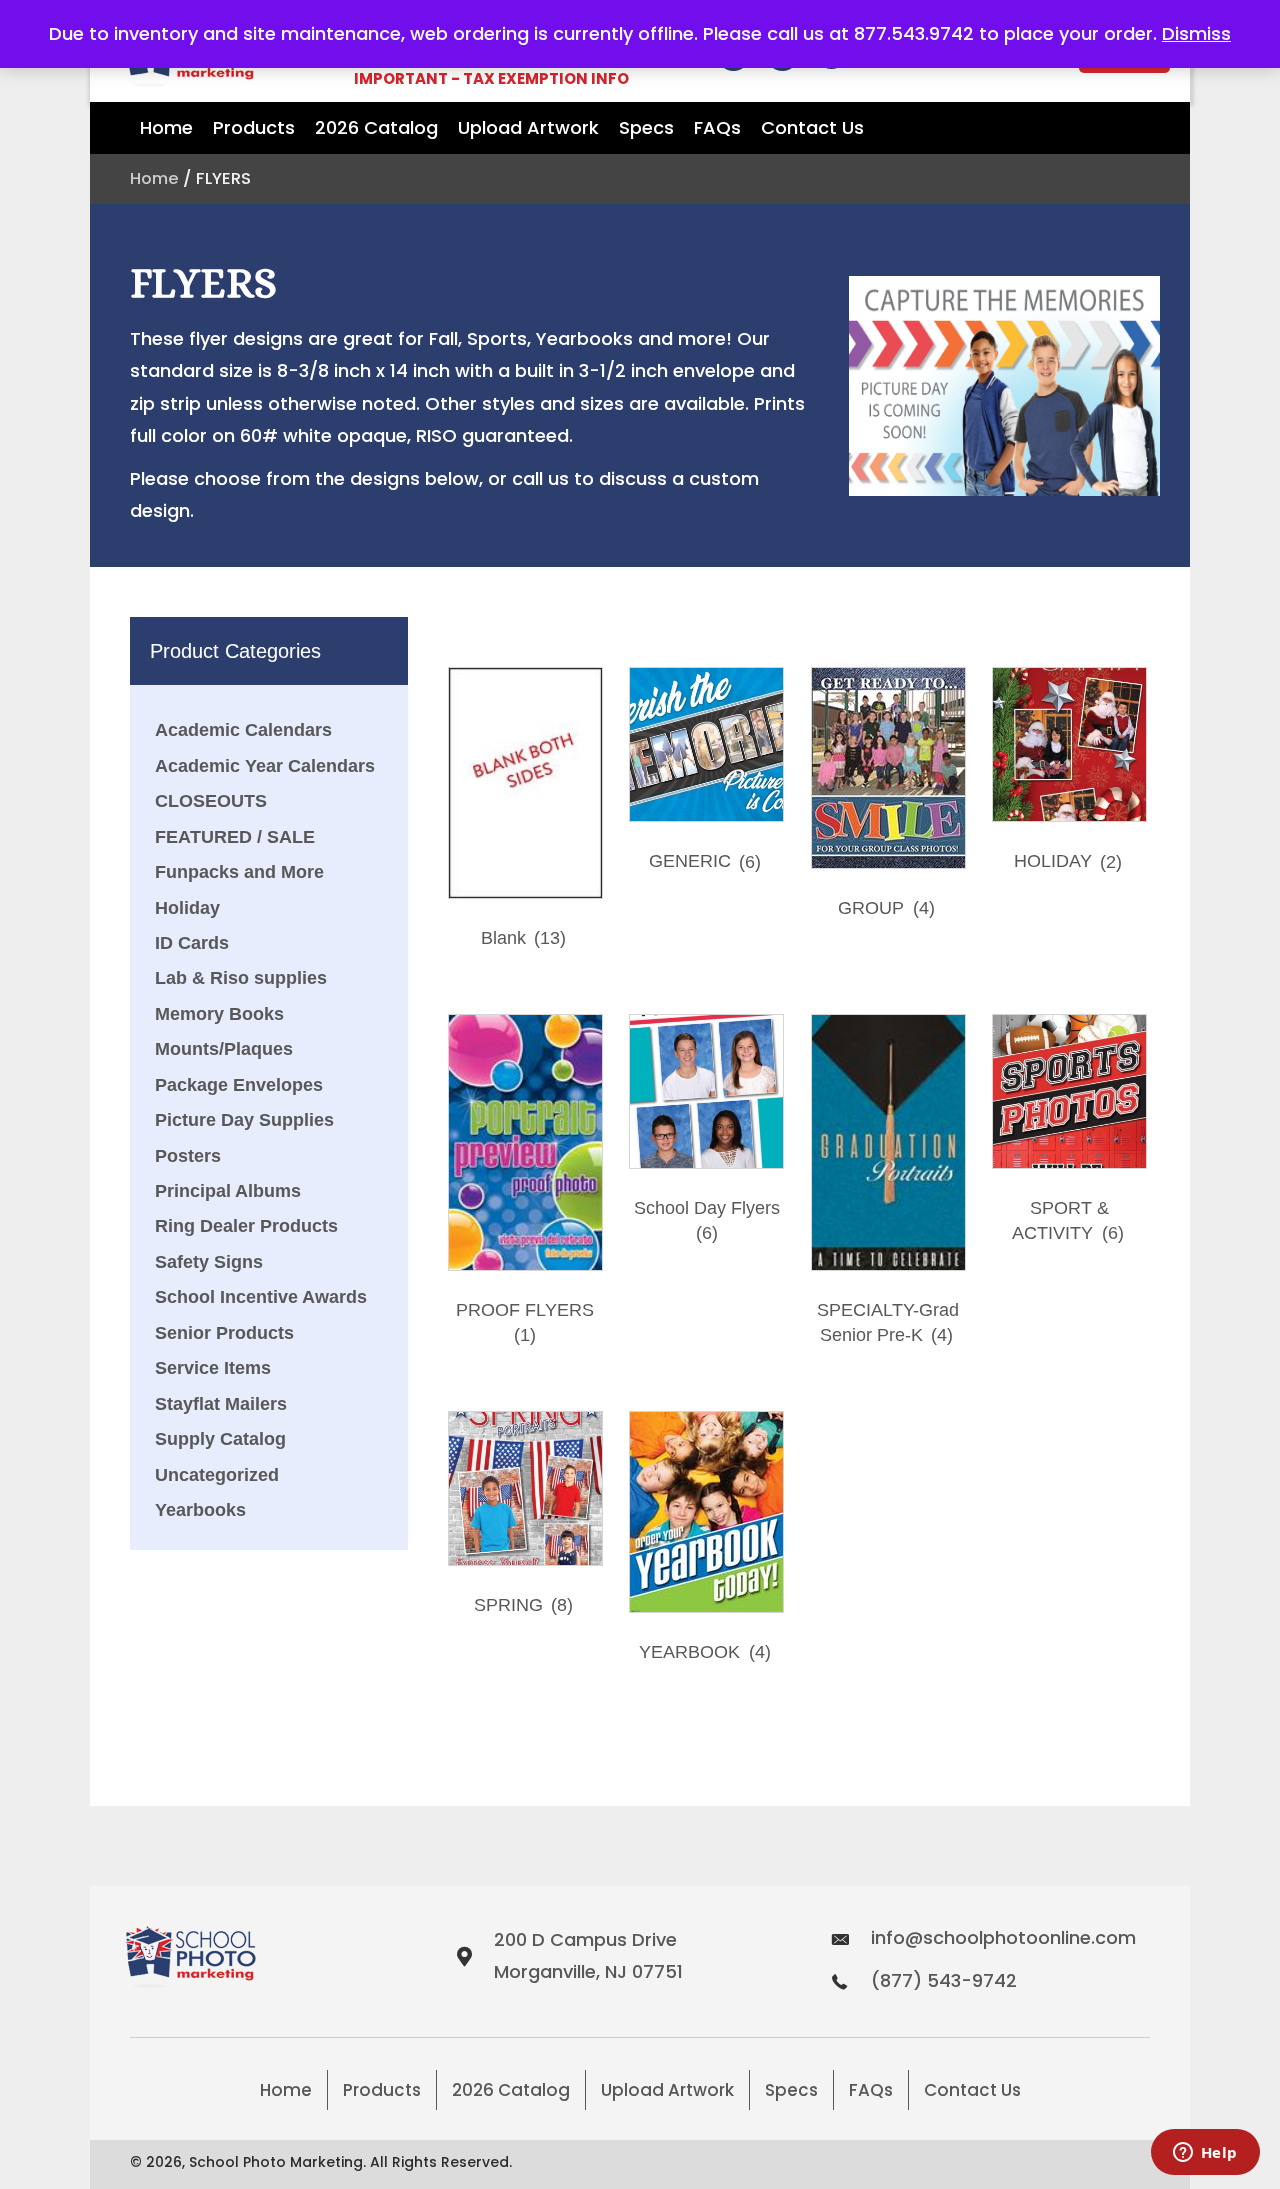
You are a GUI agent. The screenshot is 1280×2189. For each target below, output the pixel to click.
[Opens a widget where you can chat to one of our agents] (1205, 2154)
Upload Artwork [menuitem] (667, 2090)
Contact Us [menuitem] (972, 2090)
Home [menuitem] (286, 2090)
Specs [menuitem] (791, 2090)
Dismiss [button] (1196, 33)
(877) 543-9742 (944, 1980)
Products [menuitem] (382, 2090)
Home (154, 178)
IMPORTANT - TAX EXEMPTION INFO (491, 78)
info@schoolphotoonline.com (1003, 1937)
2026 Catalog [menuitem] (511, 2090)
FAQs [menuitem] (871, 2090)
